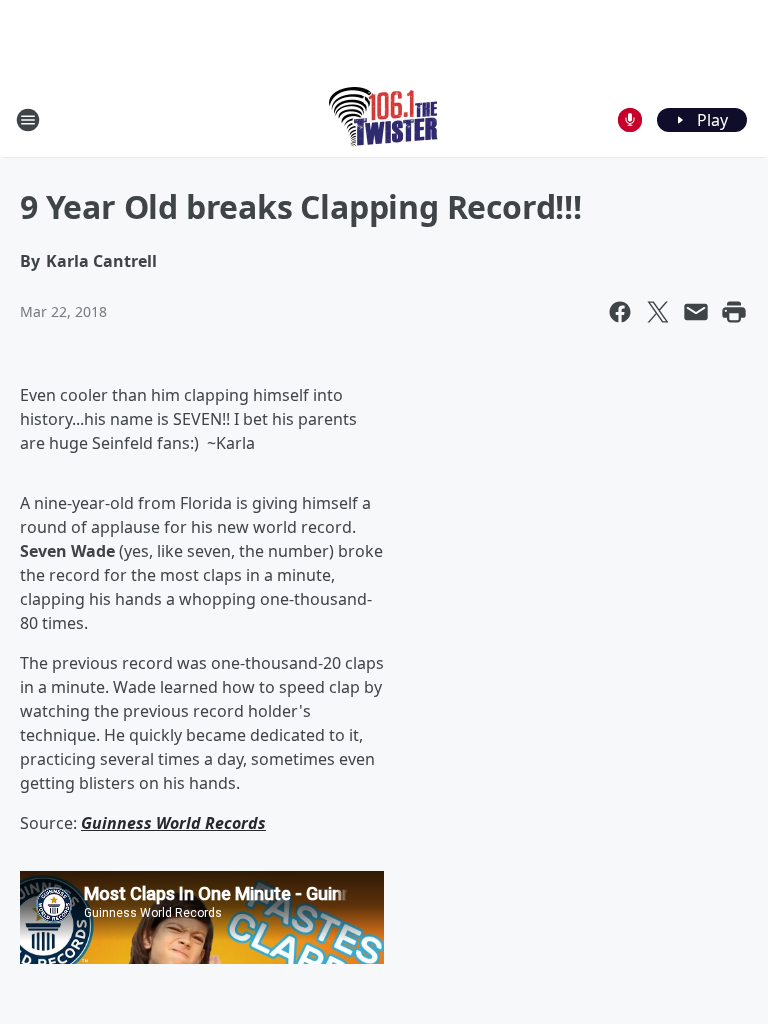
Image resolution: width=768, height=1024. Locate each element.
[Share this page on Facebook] (620, 312)
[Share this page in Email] (696, 312)
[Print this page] (734, 312)
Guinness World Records (173, 823)
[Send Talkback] (630, 120)
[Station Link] (384, 119)
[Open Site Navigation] (28, 120)
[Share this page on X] (658, 312)
